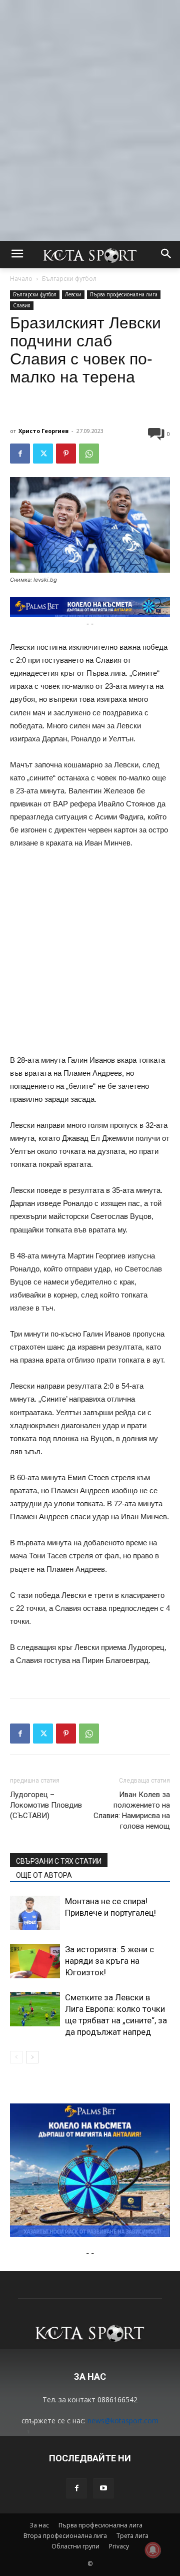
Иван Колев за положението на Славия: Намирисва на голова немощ (132, 1810)
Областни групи (75, 2546)
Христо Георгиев (43, 431)
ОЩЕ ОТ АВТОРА (44, 1875)
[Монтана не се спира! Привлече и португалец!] (35, 1913)
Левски (73, 294)
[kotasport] (90, 255)
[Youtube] (103, 2488)
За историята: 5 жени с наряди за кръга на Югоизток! (109, 1961)
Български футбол (69, 279)
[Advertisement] (90, 90)
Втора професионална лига (65, 2536)
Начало (21, 279)
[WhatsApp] (89, 454)
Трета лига (132, 2536)
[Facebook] (20, 454)
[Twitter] (43, 454)
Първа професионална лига (124, 294)
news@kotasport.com (123, 2421)
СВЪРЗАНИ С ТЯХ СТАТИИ (59, 1861)
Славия (22, 305)
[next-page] (32, 2057)
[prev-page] (16, 2057)
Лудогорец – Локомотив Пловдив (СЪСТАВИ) (46, 1805)
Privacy (119, 2546)
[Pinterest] (66, 454)
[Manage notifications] (153, 2550)
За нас (39, 2525)
